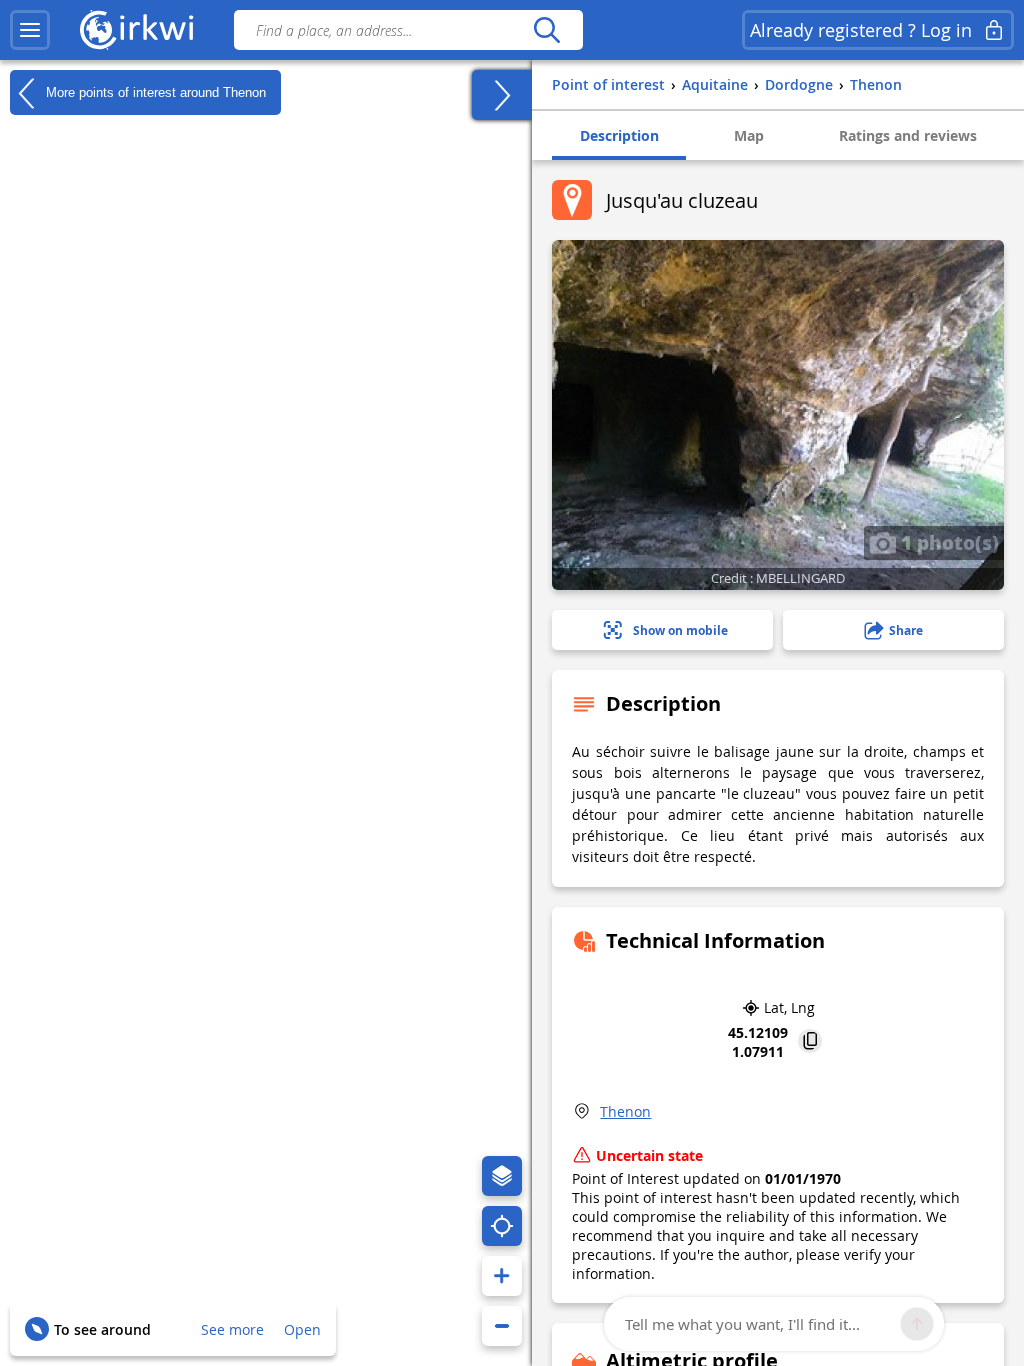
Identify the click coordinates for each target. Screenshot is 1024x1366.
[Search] (546, 30)
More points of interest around (154, 91)
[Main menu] (30, 30)
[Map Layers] (502, 1176)
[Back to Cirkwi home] (137, 30)
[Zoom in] (502, 1276)
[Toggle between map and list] (502, 95)
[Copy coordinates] (810, 1042)
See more (232, 1329)
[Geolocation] (502, 1226)
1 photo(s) (947, 542)
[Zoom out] (502, 1326)
